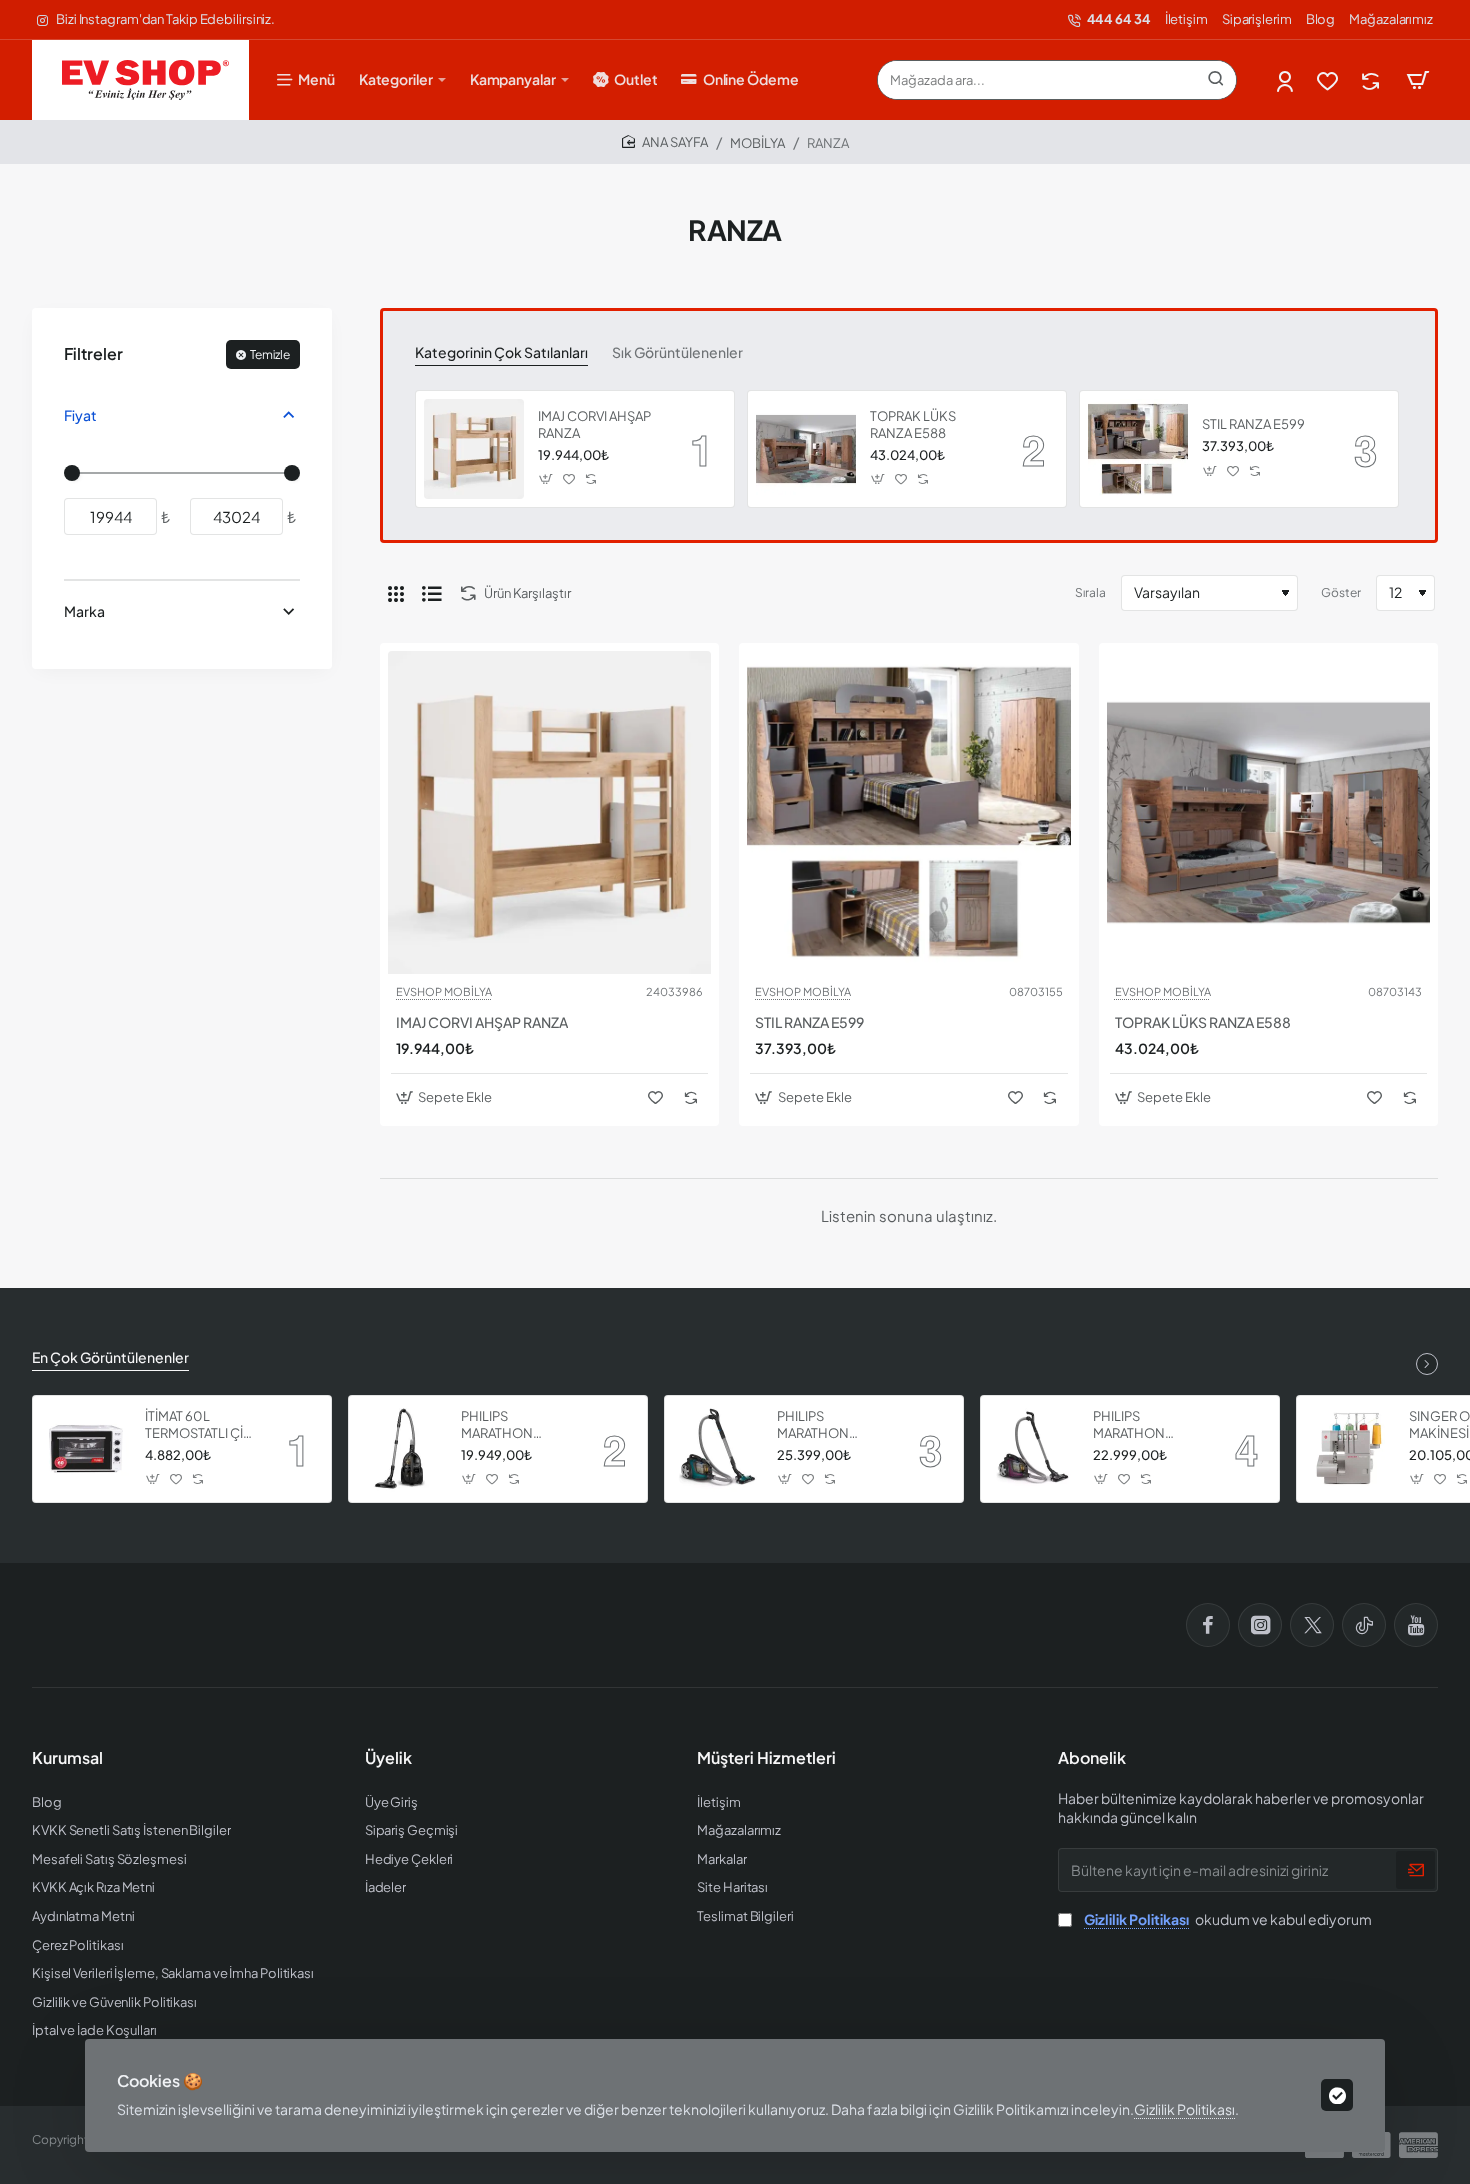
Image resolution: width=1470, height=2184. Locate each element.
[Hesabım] (1286, 80)
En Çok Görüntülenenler (110, 1357)
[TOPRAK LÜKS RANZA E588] (806, 449)
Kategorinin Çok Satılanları (501, 352)
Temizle (270, 354)
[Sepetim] (1418, 80)
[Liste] (432, 593)
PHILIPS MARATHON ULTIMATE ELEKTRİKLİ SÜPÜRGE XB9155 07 (1147, 1425)
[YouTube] (1416, 1625)
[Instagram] (1260, 1625)
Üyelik (388, 1758)
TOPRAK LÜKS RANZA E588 (913, 424)
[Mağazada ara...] (1216, 80)
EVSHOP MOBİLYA (444, 992)
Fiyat (80, 415)
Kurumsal (67, 1758)
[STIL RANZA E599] (1138, 449)
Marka (84, 611)
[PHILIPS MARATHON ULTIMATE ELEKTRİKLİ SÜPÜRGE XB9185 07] (718, 1449)
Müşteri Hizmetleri (766, 1758)
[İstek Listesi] (1329, 80)
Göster (1341, 592)
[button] (546, 479)
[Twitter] (1312, 1625)
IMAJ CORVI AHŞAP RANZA (594, 424)
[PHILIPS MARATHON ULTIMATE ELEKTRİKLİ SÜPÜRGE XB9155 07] (1034, 1449)
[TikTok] (1364, 1625)
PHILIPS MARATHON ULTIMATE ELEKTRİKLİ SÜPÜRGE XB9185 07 (831, 1425)
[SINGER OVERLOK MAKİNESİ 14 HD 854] (1350, 1449)
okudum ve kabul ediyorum (1228, 1919)
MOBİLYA (757, 143)
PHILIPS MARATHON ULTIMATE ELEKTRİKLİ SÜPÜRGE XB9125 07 (515, 1425)
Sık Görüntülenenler (677, 352)
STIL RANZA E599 (1253, 424)
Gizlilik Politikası (1184, 2109)
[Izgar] (396, 593)
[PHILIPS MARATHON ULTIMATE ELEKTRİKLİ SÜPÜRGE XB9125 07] (402, 1449)
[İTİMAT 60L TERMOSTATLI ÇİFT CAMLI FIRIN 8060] (86, 1449)
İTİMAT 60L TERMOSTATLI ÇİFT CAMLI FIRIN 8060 (201, 1425)
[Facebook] (1208, 1625)
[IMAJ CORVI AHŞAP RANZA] (474, 449)
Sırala (1090, 592)
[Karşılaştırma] (1372, 80)
